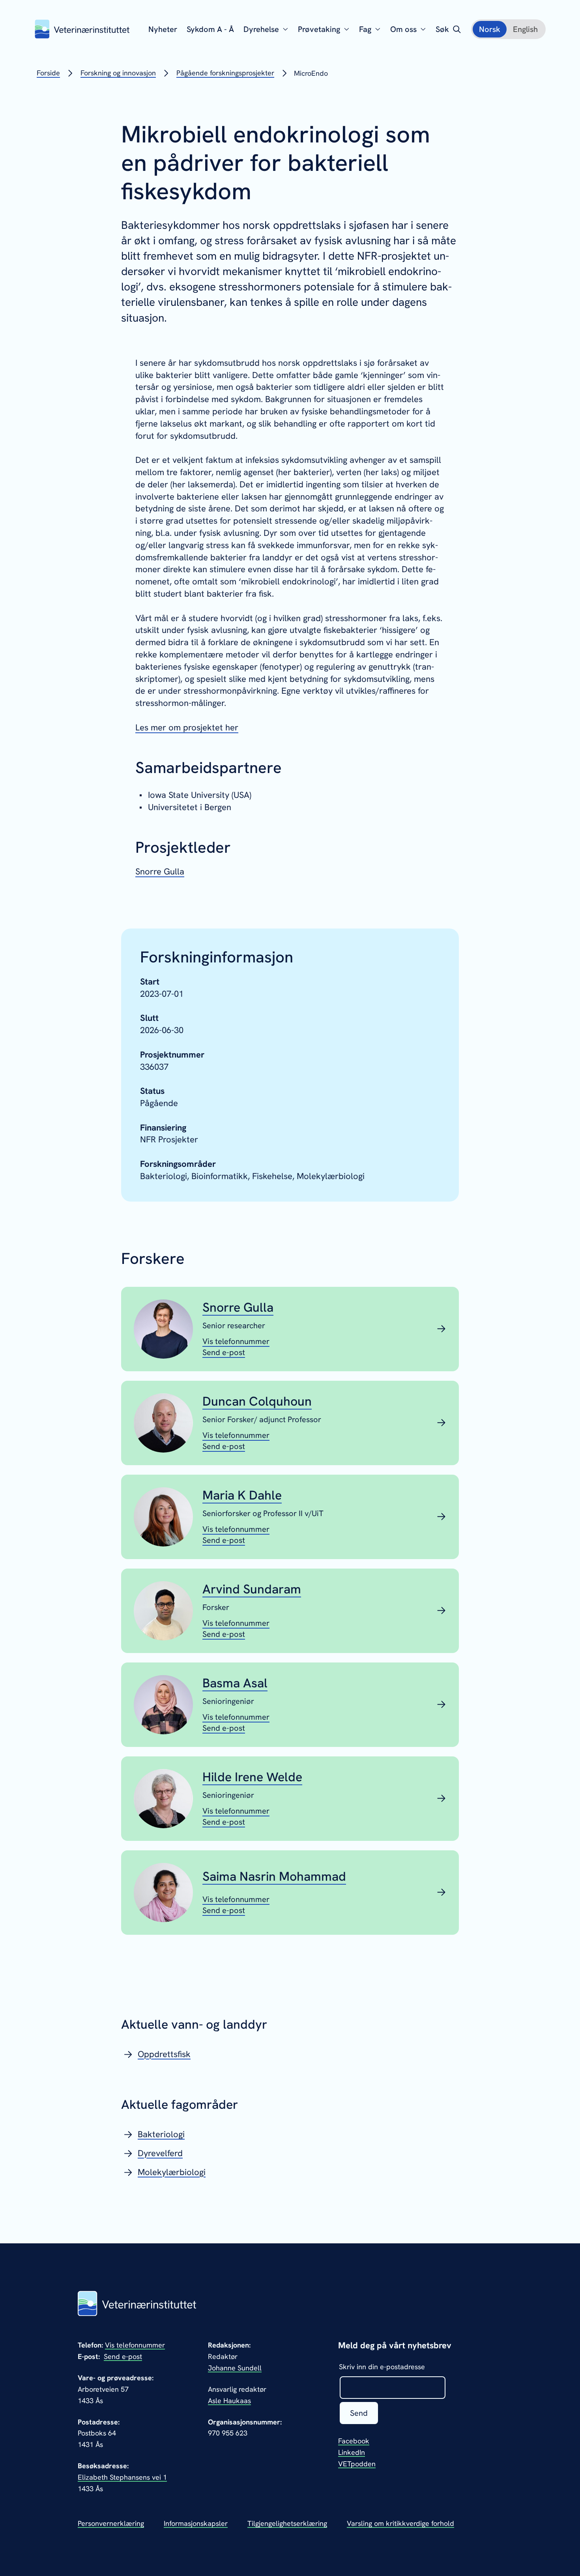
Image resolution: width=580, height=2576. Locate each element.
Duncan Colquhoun (257, 1401)
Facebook (354, 2441)
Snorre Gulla (160, 871)
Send (359, 2413)
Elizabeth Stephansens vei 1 (122, 2477)
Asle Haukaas (229, 2401)
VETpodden (357, 2464)
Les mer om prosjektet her (187, 727)
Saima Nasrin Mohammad (274, 1876)
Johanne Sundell (235, 2368)
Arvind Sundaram (252, 1589)
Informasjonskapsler (196, 2523)
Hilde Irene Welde (252, 1777)
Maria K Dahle (242, 1495)
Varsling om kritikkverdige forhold (400, 2523)
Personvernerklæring (111, 2523)
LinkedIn (352, 2452)
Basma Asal (235, 1683)
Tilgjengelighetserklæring (287, 2523)
